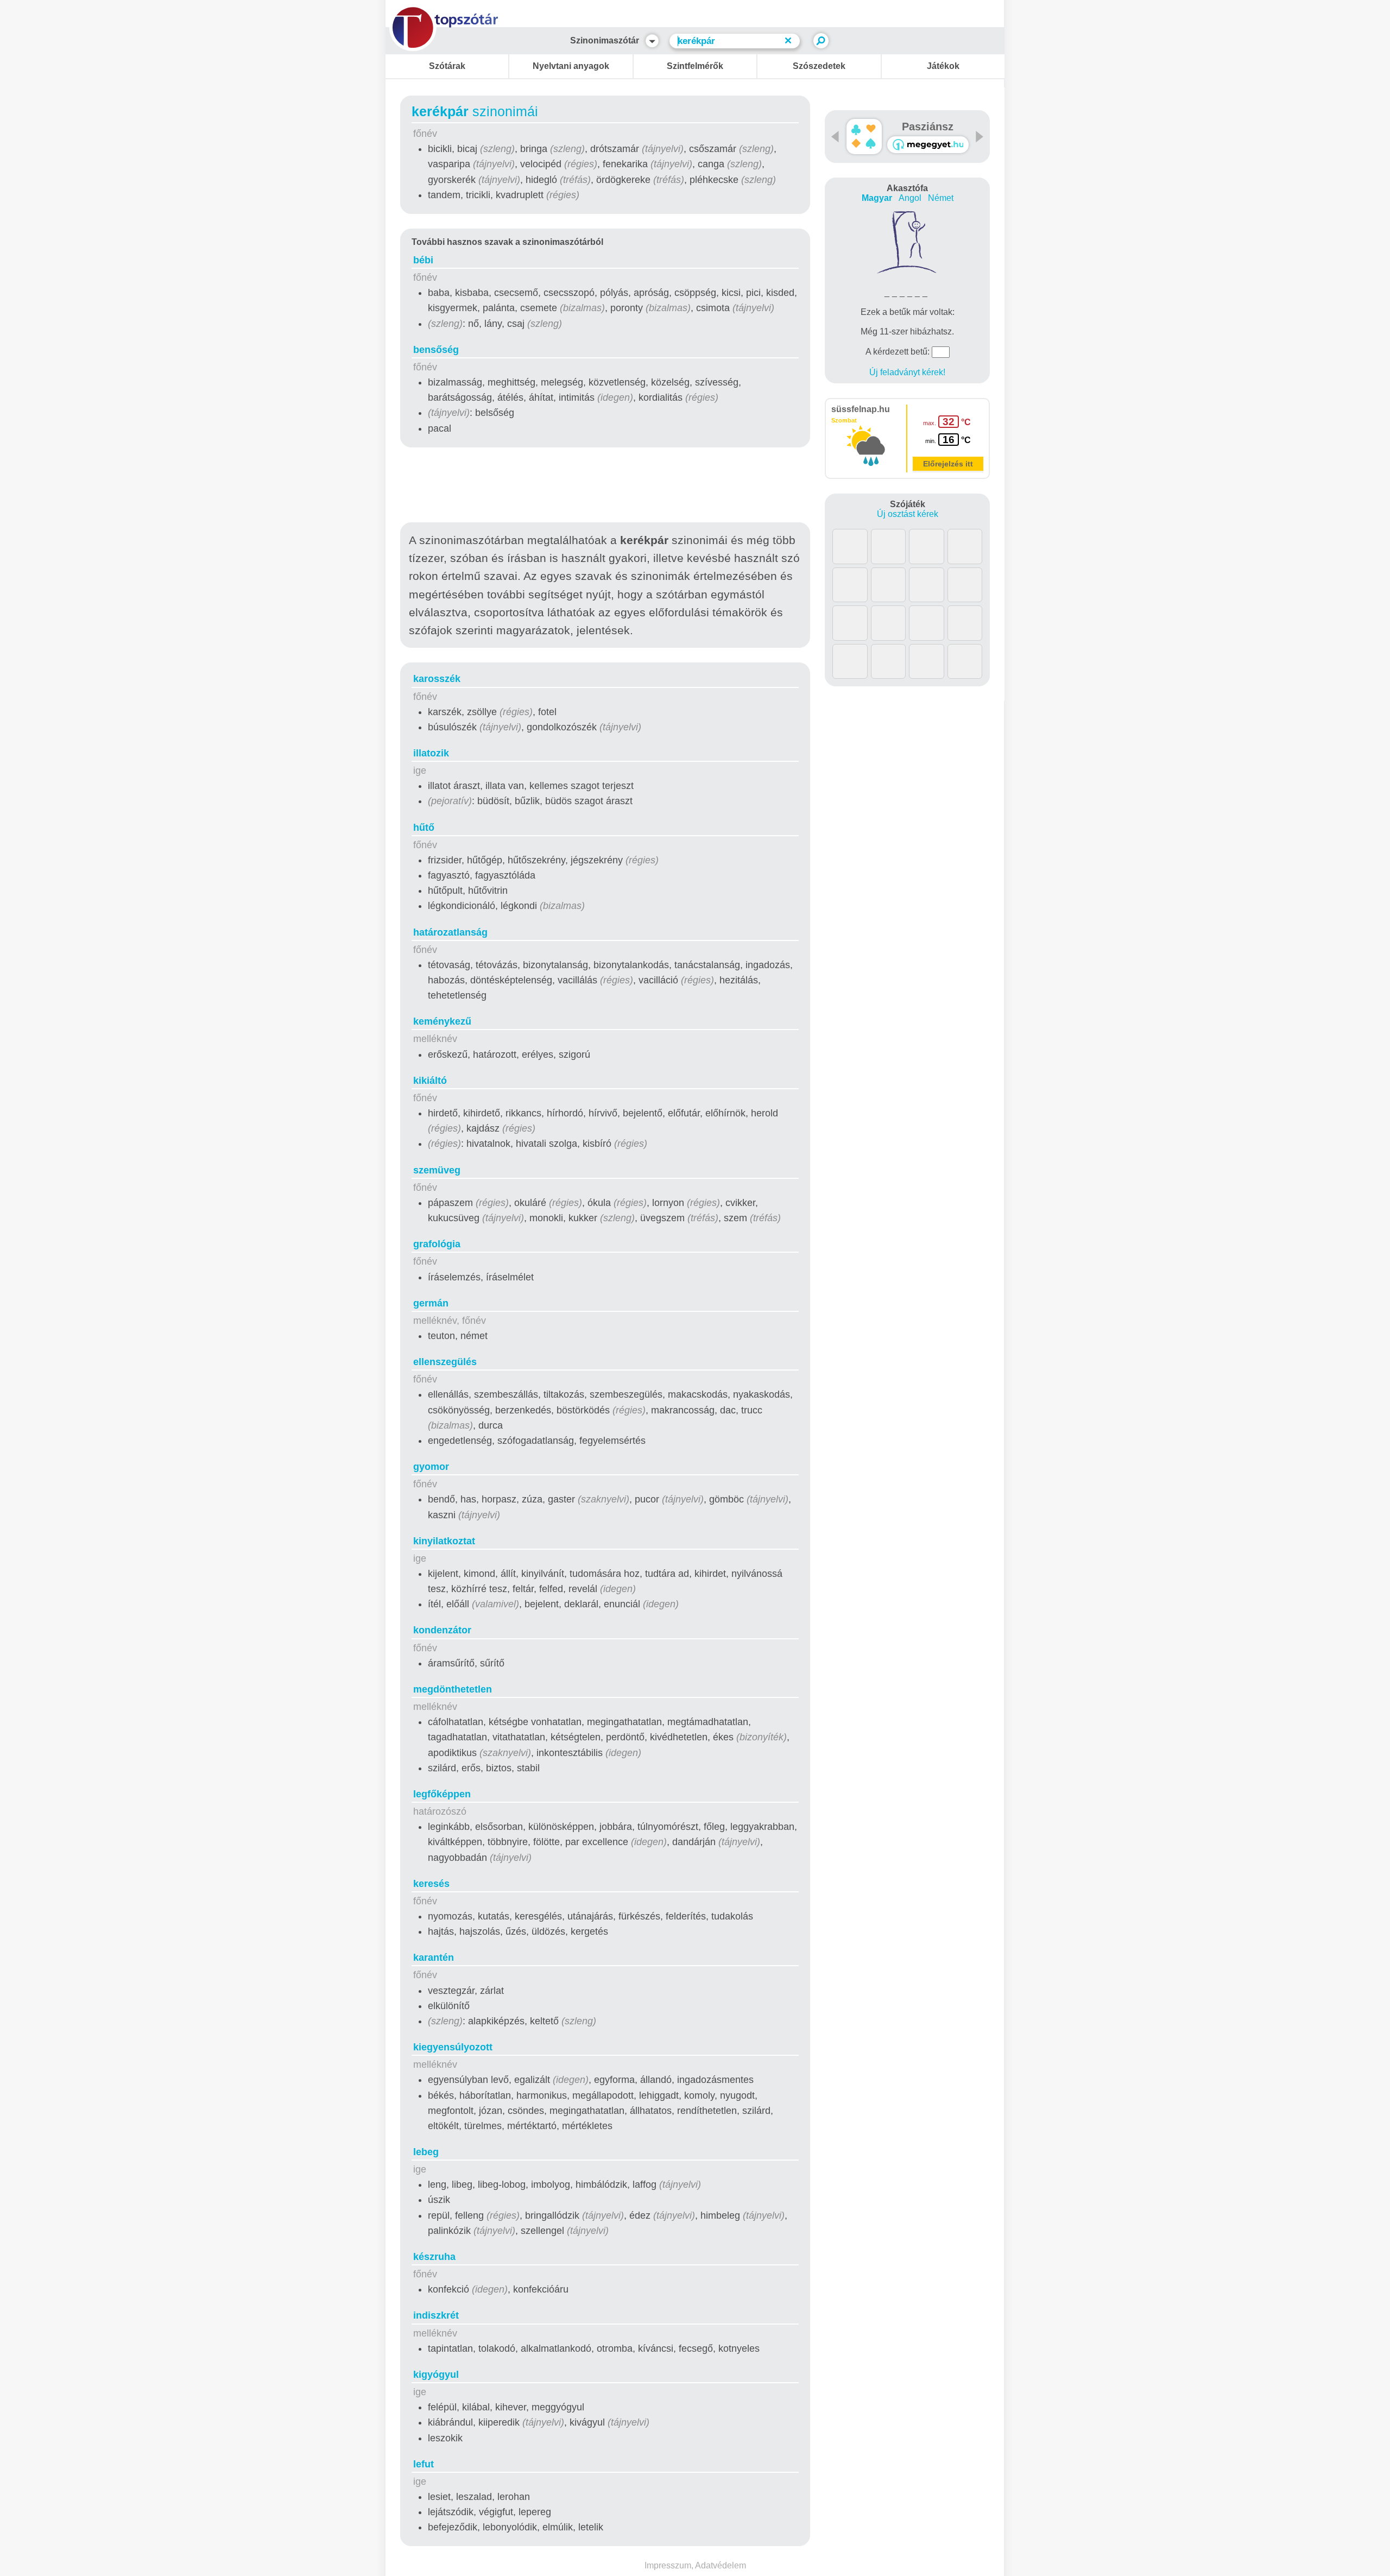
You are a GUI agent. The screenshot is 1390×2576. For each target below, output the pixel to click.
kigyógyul (436, 2375)
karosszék (437, 679)
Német (941, 198)
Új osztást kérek (908, 514)
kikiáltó (430, 1081)
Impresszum (668, 2565)
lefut (424, 2464)
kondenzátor (442, 1630)
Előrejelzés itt (948, 464)
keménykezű (442, 1021)
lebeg (426, 2152)
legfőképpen (442, 1794)
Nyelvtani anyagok (571, 66)
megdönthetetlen (453, 1689)
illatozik (431, 753)
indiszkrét (436, 2315)
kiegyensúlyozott (453, 2047)
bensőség (436, 350)
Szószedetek (819, 66)
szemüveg (437, 1170)
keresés (431, 1884)
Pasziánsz (928, 127)
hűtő (424, 828)
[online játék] (928, 145)
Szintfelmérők (695, 66)
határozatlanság (450, 932)
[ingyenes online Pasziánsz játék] (864, 137)
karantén (434, 1958)
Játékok (943, 66)
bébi (423, 260)
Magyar (877, 198)
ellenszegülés (445, 1362)
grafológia (437, 1244)
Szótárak (447, 66)
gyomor (431, 1467)
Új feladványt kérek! (907, 372)
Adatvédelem (721, 2565)
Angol (910, 198)
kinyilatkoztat (444, 1541)
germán (431, 1303)
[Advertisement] (605, 487)
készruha (434, 2257)
